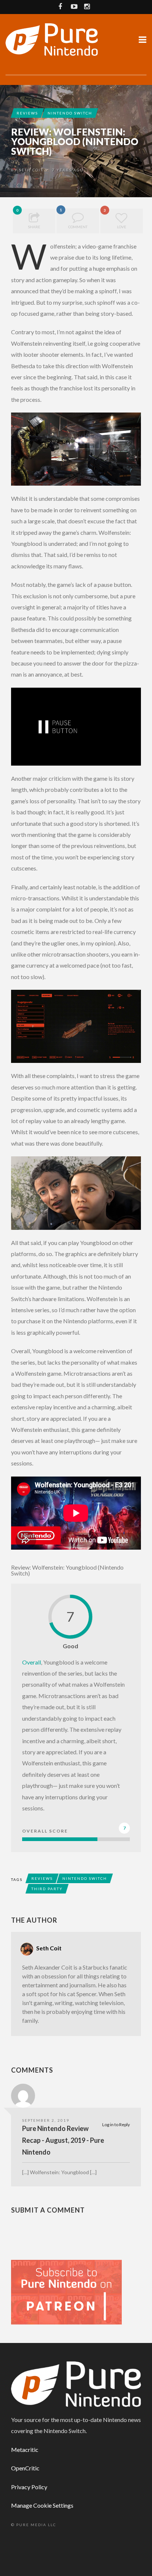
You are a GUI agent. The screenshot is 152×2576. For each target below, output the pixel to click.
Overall (32, 1662)
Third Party (47, 1889)
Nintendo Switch (70, 113)
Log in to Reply (116, 2125)
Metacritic (25, 2450)
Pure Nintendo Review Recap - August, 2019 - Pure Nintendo (63, 2140)
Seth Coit (31, 170)
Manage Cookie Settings (42, 2505)
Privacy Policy (29, 2487)
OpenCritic (25, 2468)
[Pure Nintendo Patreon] (66, 2291)
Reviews (27, 113)
